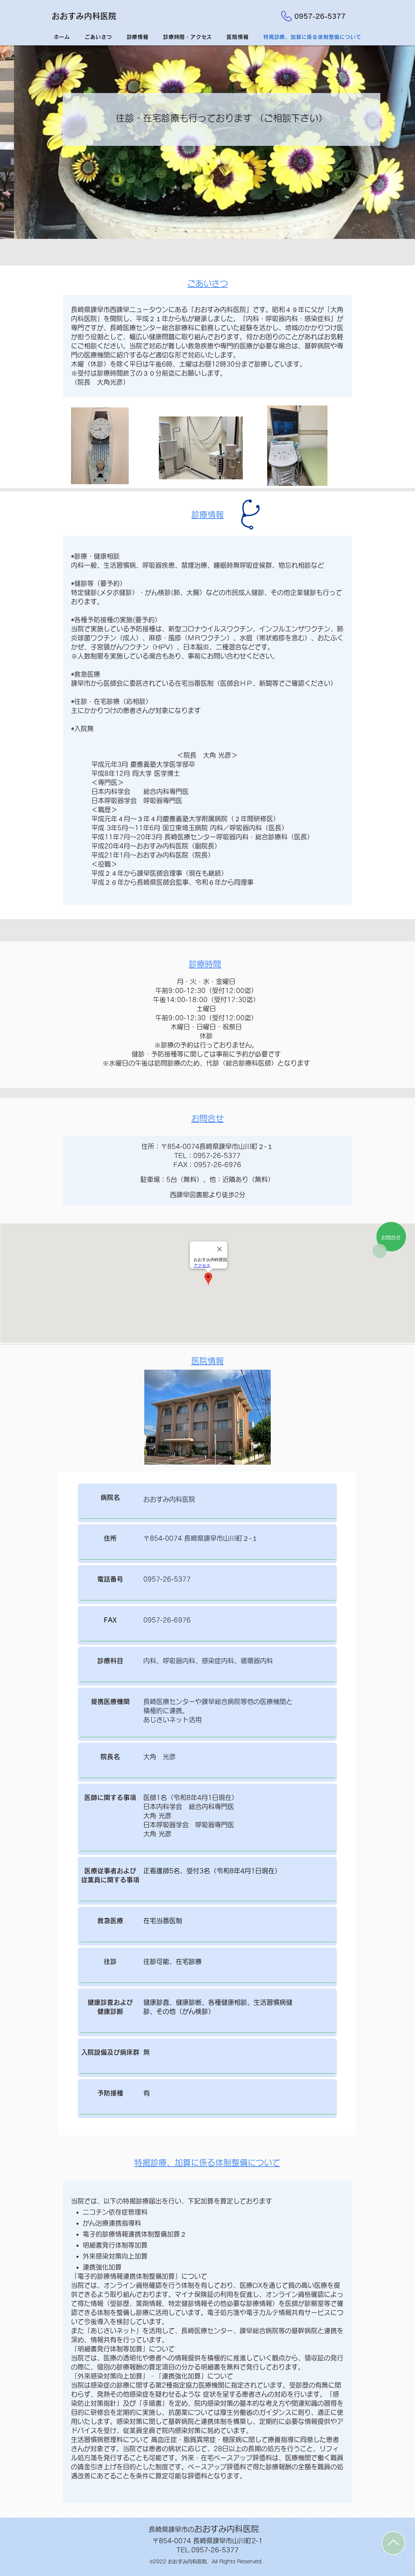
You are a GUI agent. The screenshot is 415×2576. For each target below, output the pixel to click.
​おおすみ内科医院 (84, 16)
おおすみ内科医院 (204, 2529)
